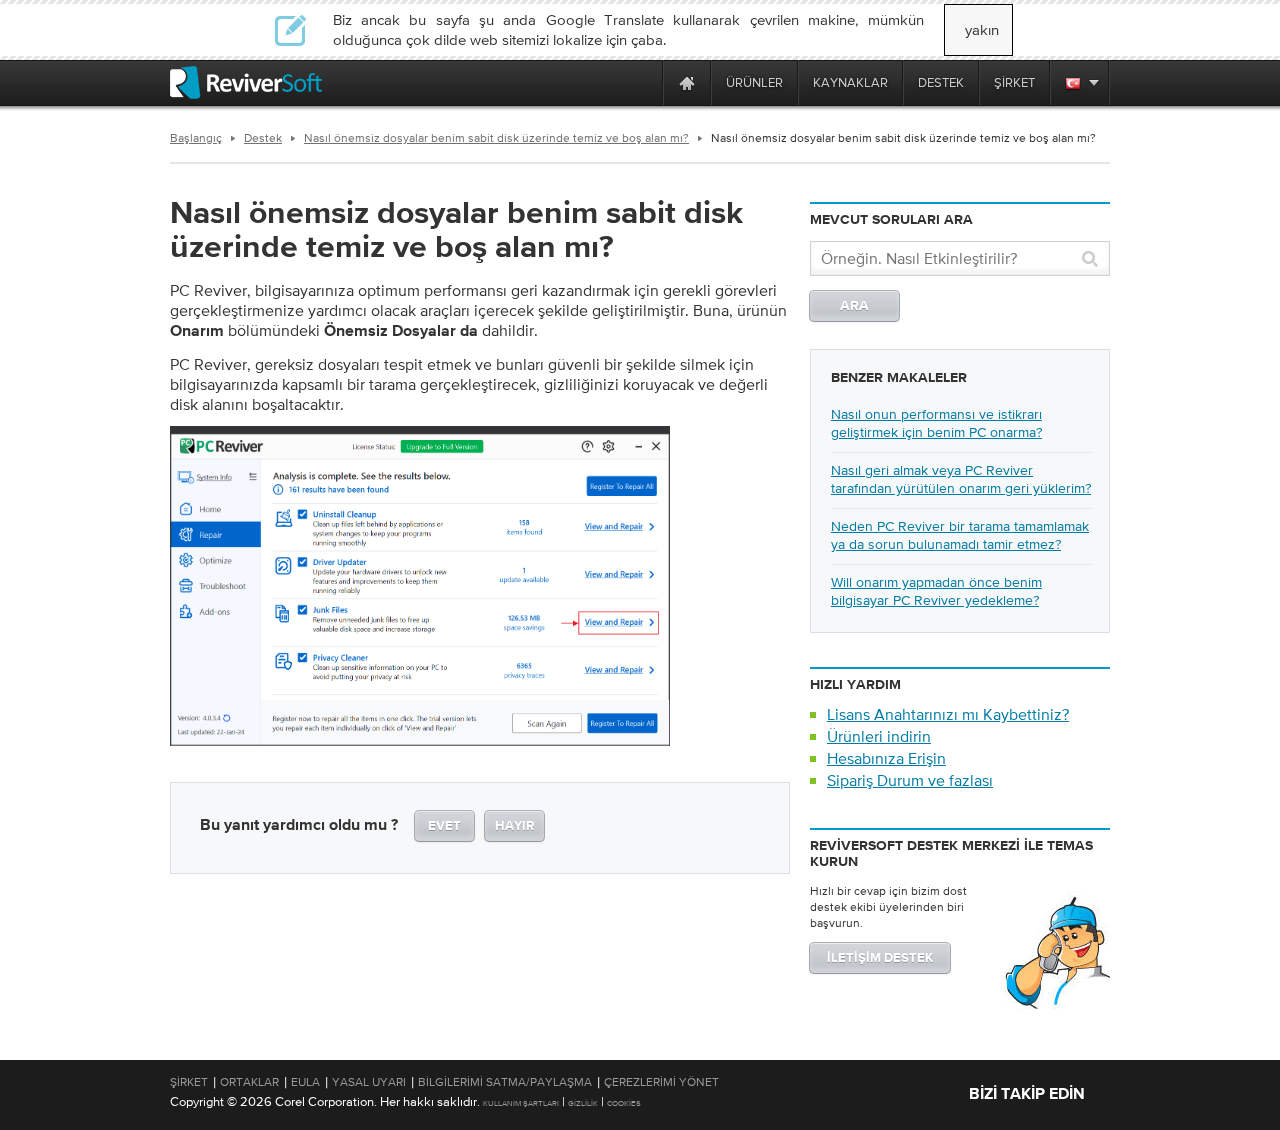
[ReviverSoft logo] (246, 82)
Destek (263, 138)
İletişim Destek (880, 958)
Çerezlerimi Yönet (661, 1082)
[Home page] (687, 82)
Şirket (189, 1082)
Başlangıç (196, 138)
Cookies (624, 1103)
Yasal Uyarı (369, 1082)
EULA (305, 1082)
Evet (444, 826)
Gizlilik (583, 1103)
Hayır (514, 826)
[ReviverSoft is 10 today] (643, 82)
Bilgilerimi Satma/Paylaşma (505, 1082)
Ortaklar (249, 1082)
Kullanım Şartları (521, 1103)
